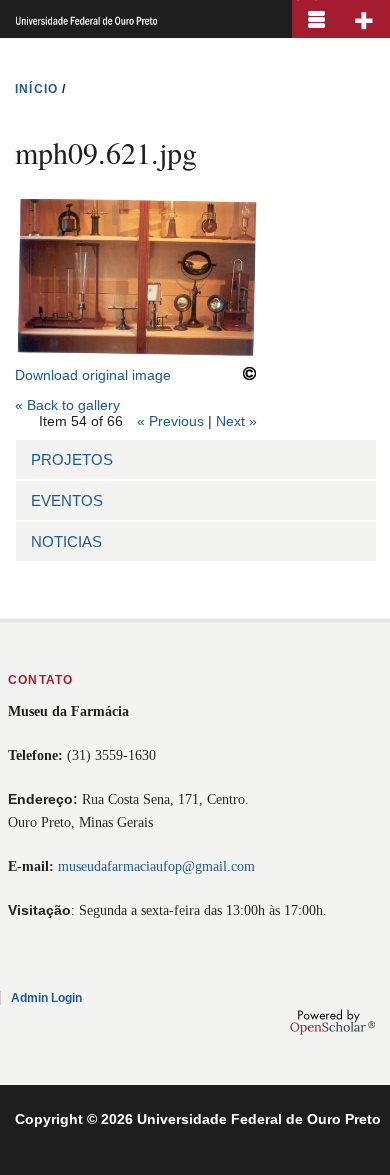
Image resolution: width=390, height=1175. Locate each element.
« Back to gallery (67, 405)
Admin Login (46, 998)
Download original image (93, 375)
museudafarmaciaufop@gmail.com (156, 866)
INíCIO (36, 89)
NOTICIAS (66, 541)
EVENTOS (67, 500)
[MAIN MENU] (316, 19)
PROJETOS (72, 459)
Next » (236, 421)
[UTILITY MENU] (365, 19)
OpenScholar (332, 1022)
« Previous (170, 421)
